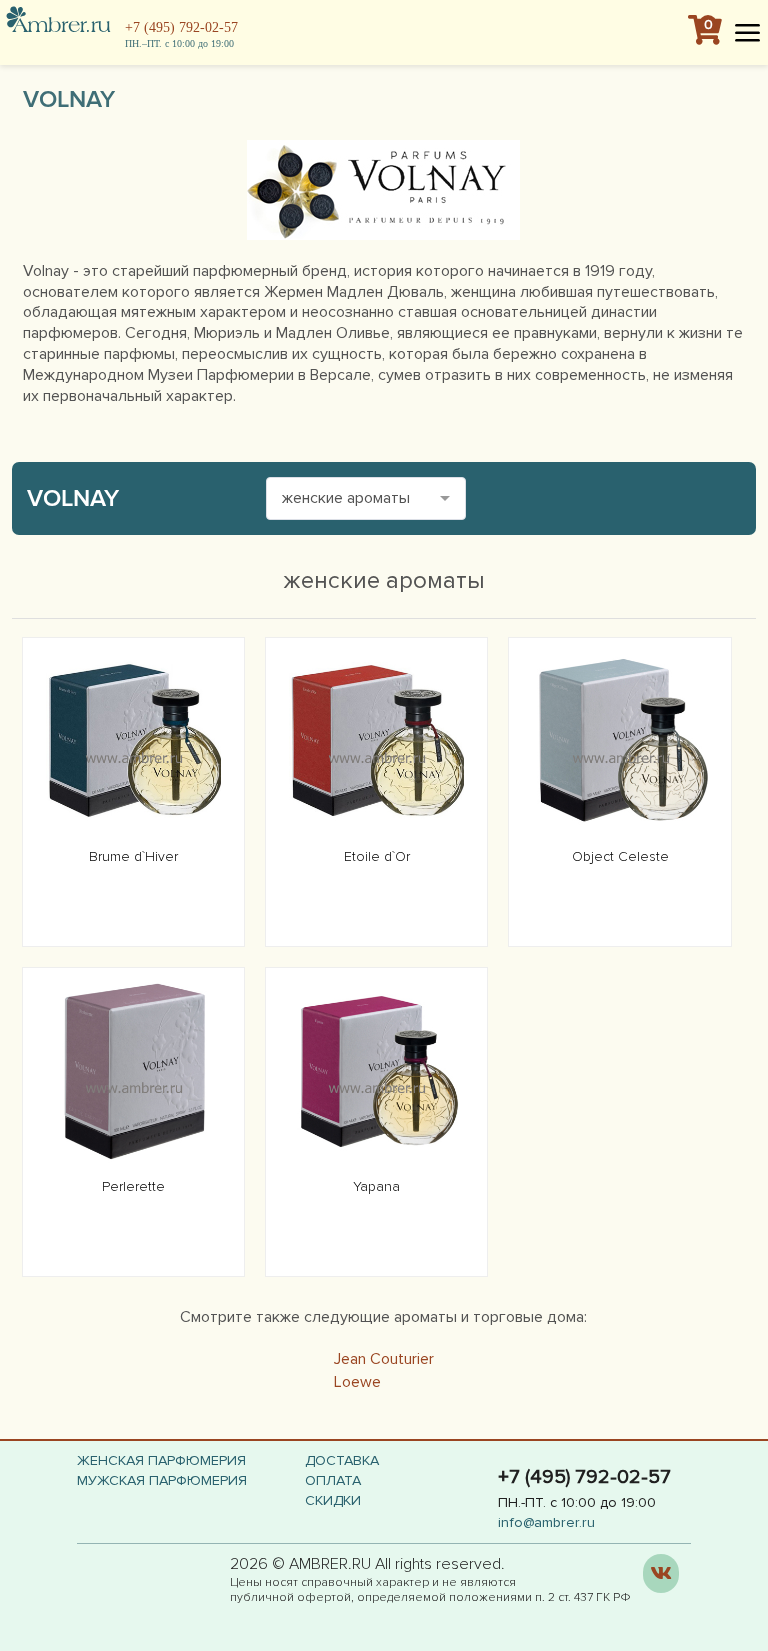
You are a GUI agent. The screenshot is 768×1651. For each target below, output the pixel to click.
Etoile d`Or (377, 856)
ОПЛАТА (333, 1480)
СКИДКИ (333, 1500)
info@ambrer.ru (546, 1522)
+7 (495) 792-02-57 (181, 27)
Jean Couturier (384, 1359)
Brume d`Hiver (133, 856)
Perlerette (133, 1186)
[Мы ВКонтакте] (661, 1573)
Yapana (376, 1186)
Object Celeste (620, 856)
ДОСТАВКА (342, 1460)
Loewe (357, 1382)
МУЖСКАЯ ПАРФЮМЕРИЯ (162, 1480)
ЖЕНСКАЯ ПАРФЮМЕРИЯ (161, 1460)
